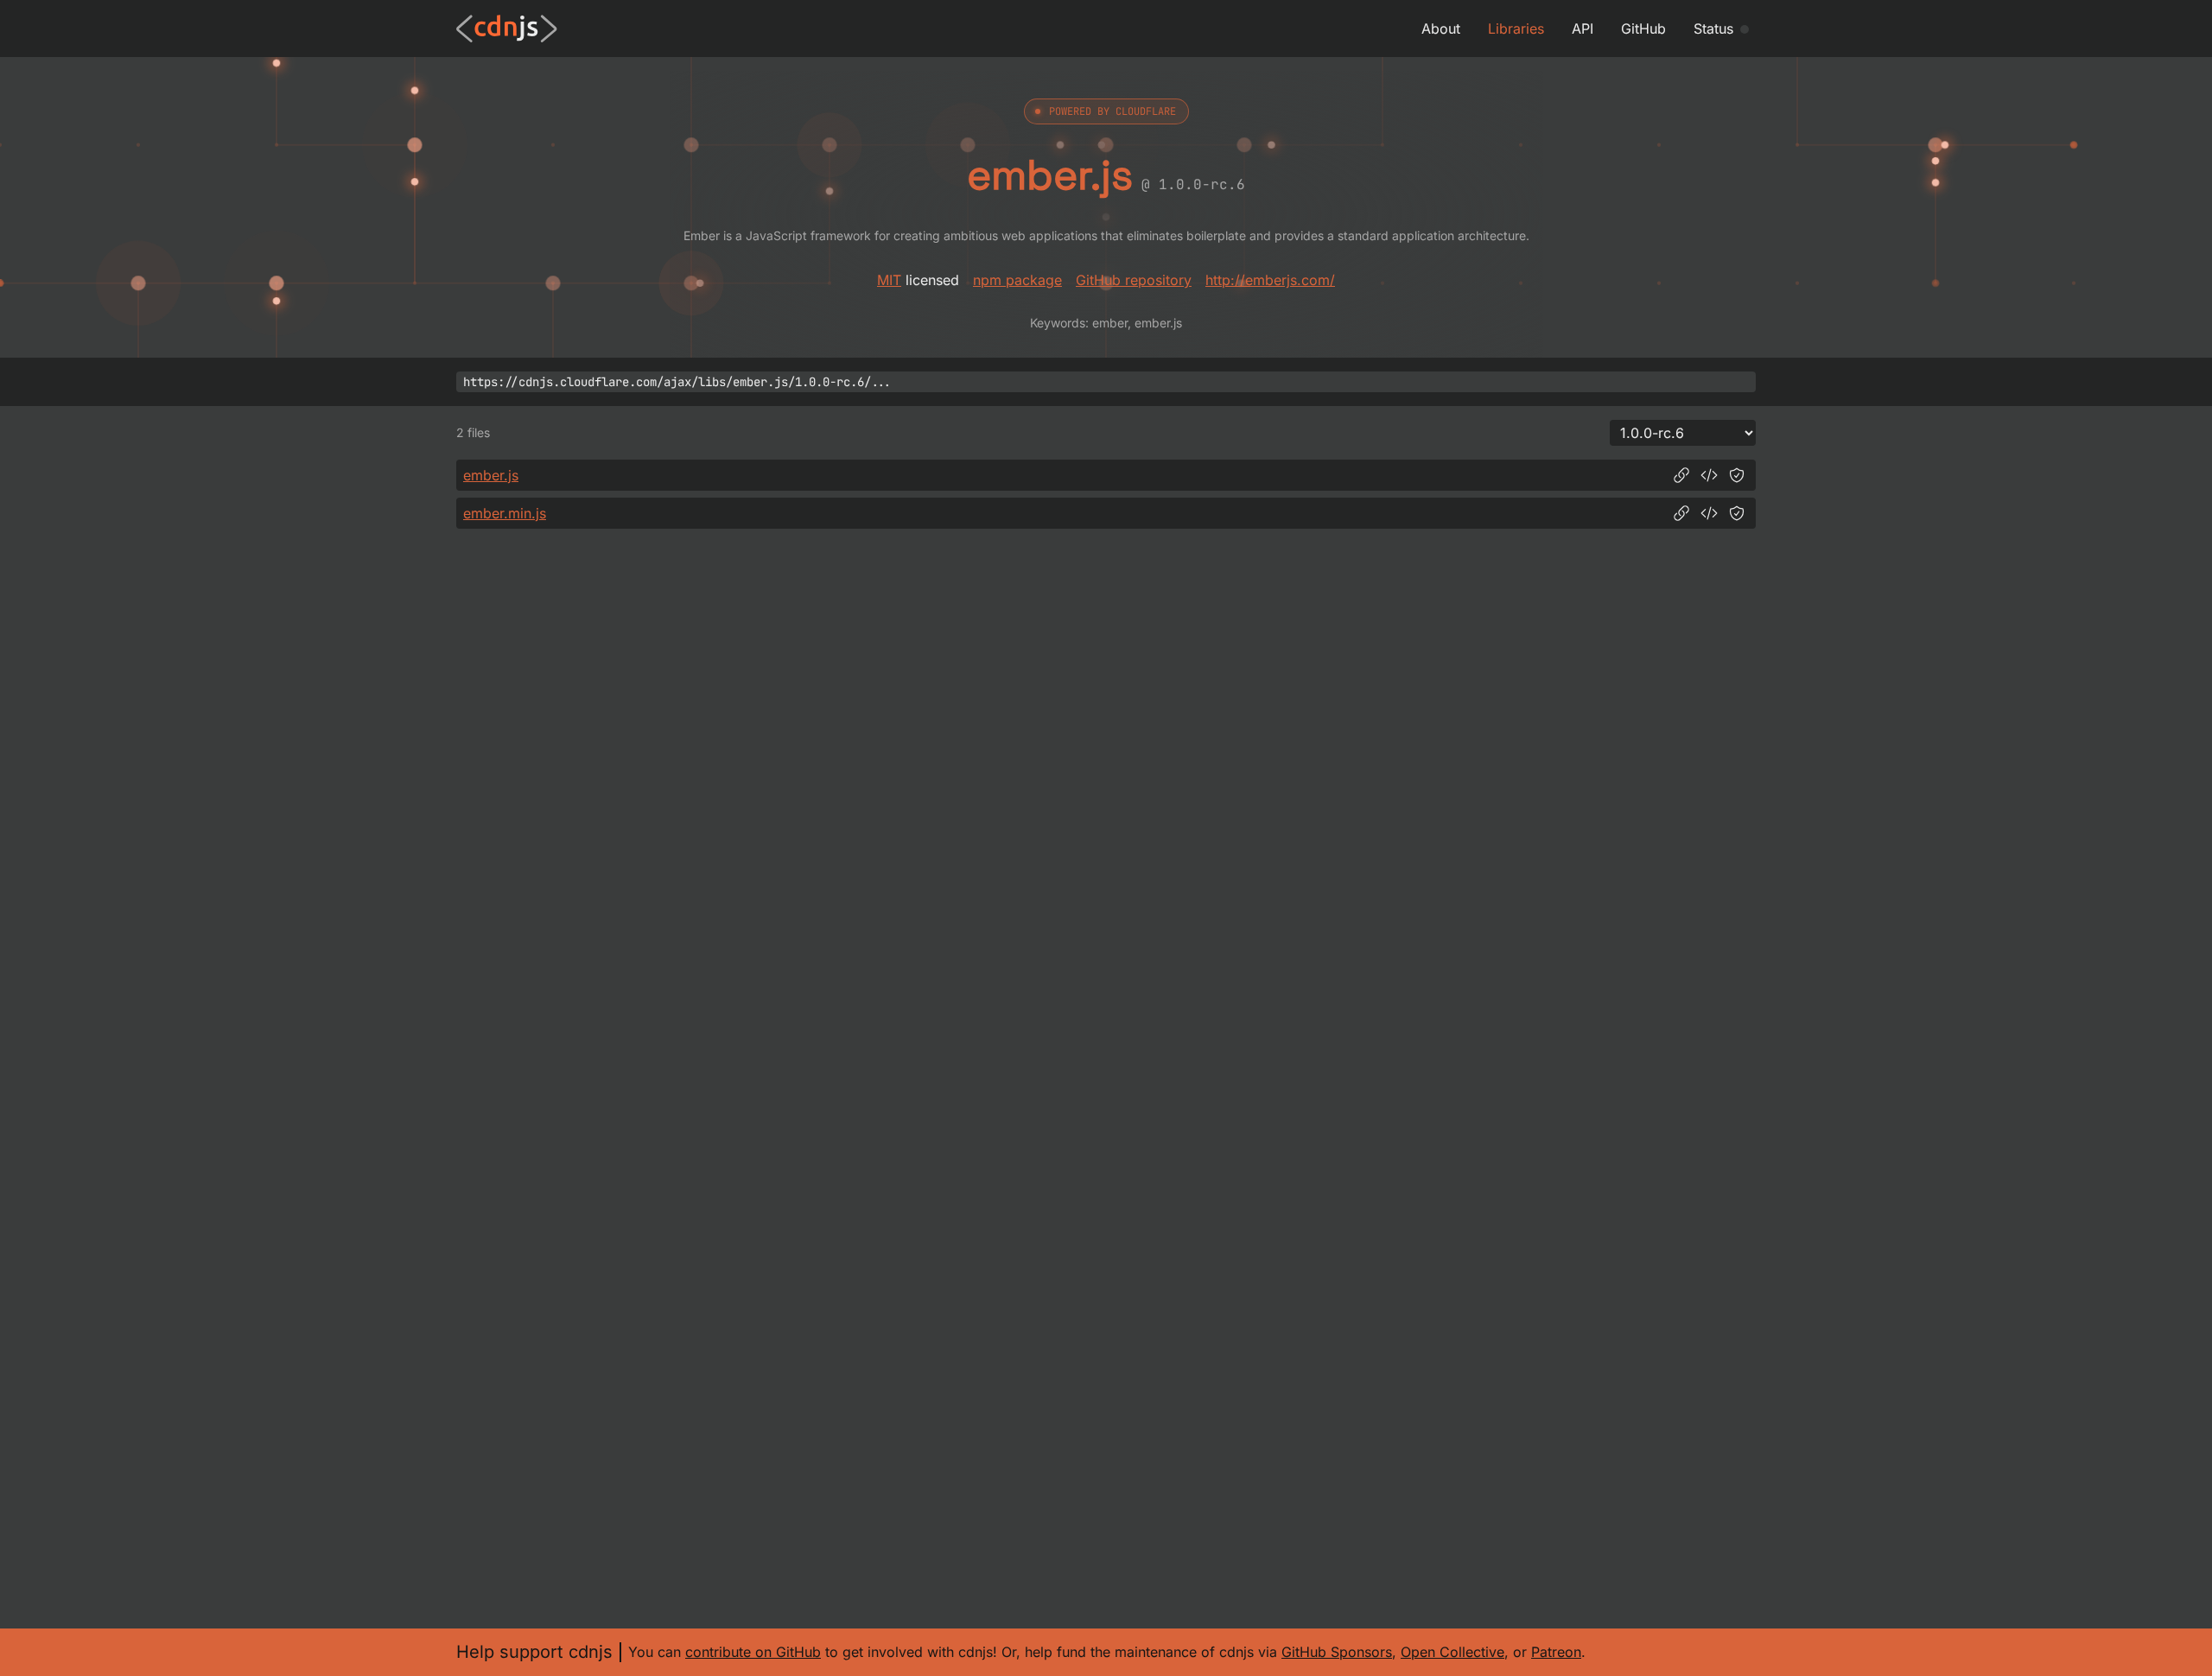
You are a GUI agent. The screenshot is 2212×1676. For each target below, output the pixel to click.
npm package (1017, 280)
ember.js (491, 475)
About (1441, 29)
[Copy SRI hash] (1737, 475)
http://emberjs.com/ (1270, 280)
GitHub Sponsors (1337, 1652)
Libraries (1516, 29)
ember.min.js (505, 513)
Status (1713, 29)
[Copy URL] (1681, 475)
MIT (889, 280)
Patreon (1556, 1652)
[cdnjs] (507, 29)
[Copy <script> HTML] (1709, 475)
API (1583, 29)
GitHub (1643, 29)
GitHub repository (1134, 280)
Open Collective (1452, 1652)
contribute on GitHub (753, 1652)
